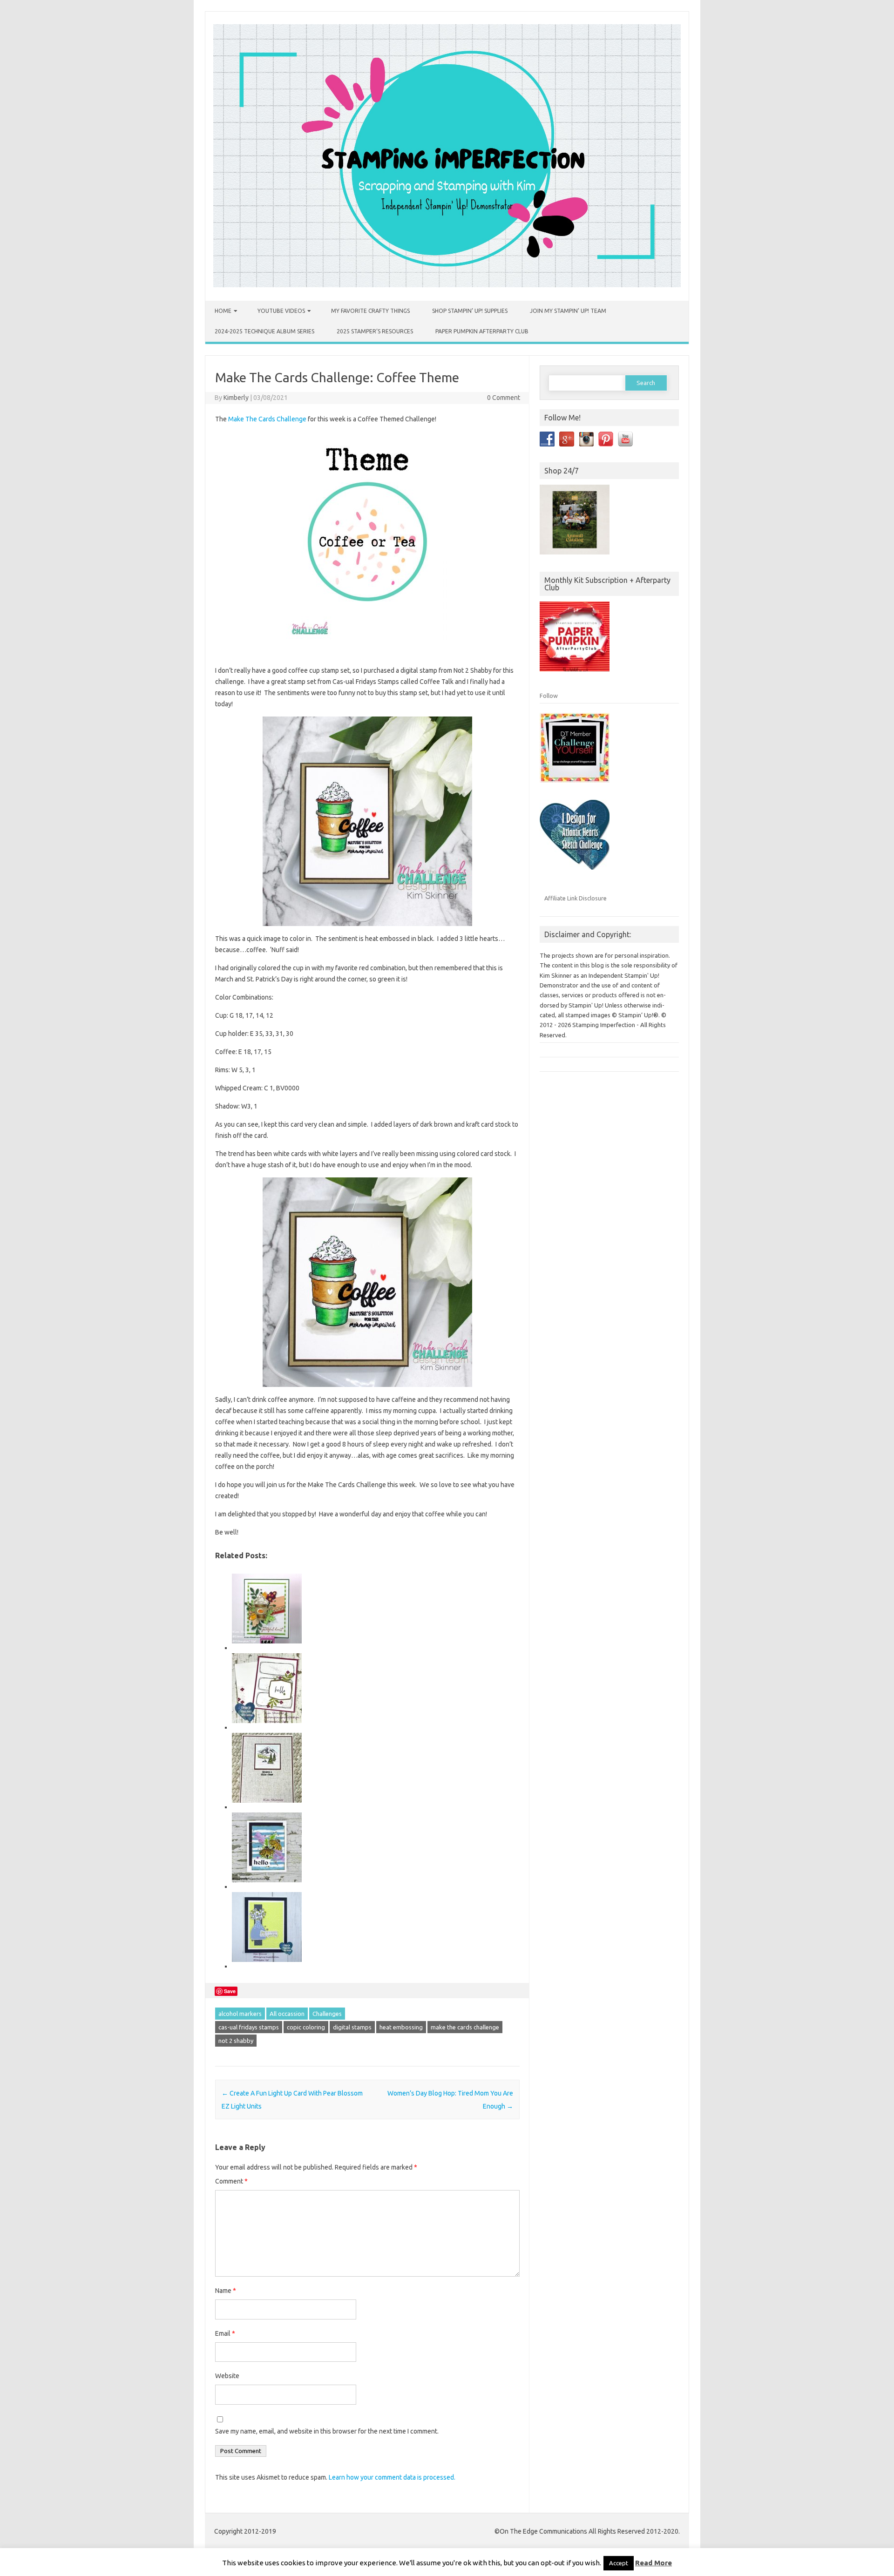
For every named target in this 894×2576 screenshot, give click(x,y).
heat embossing (401, 2027)
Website (227, 2376)
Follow (549, 696)
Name (226, 2291)
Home (223, 311)
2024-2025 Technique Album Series (264, 331)
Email (225, 2333)
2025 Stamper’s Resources (375, 331)
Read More (654, 2563)
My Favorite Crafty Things (370, 311)
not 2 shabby (236, 2041)
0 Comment (504, 398)
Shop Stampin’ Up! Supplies (470, 311)
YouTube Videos (281, 311)
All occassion (287, 2014)
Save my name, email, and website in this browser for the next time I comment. (327, 2431)
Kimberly (236, 398)
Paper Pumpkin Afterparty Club (482, 331)
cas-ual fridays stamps (249, 2027)
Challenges (327, 2014)
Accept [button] (619, 2563)
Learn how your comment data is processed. (392, 2477)
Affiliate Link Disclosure (576, 898)
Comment (231, 2181)
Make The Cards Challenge (267, 419)
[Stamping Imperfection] (447, 285)
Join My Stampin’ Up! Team (568, 311)
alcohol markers (240, 2014)
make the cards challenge (465, 2027)
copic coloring (306, 2027)
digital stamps (352, 2027)
